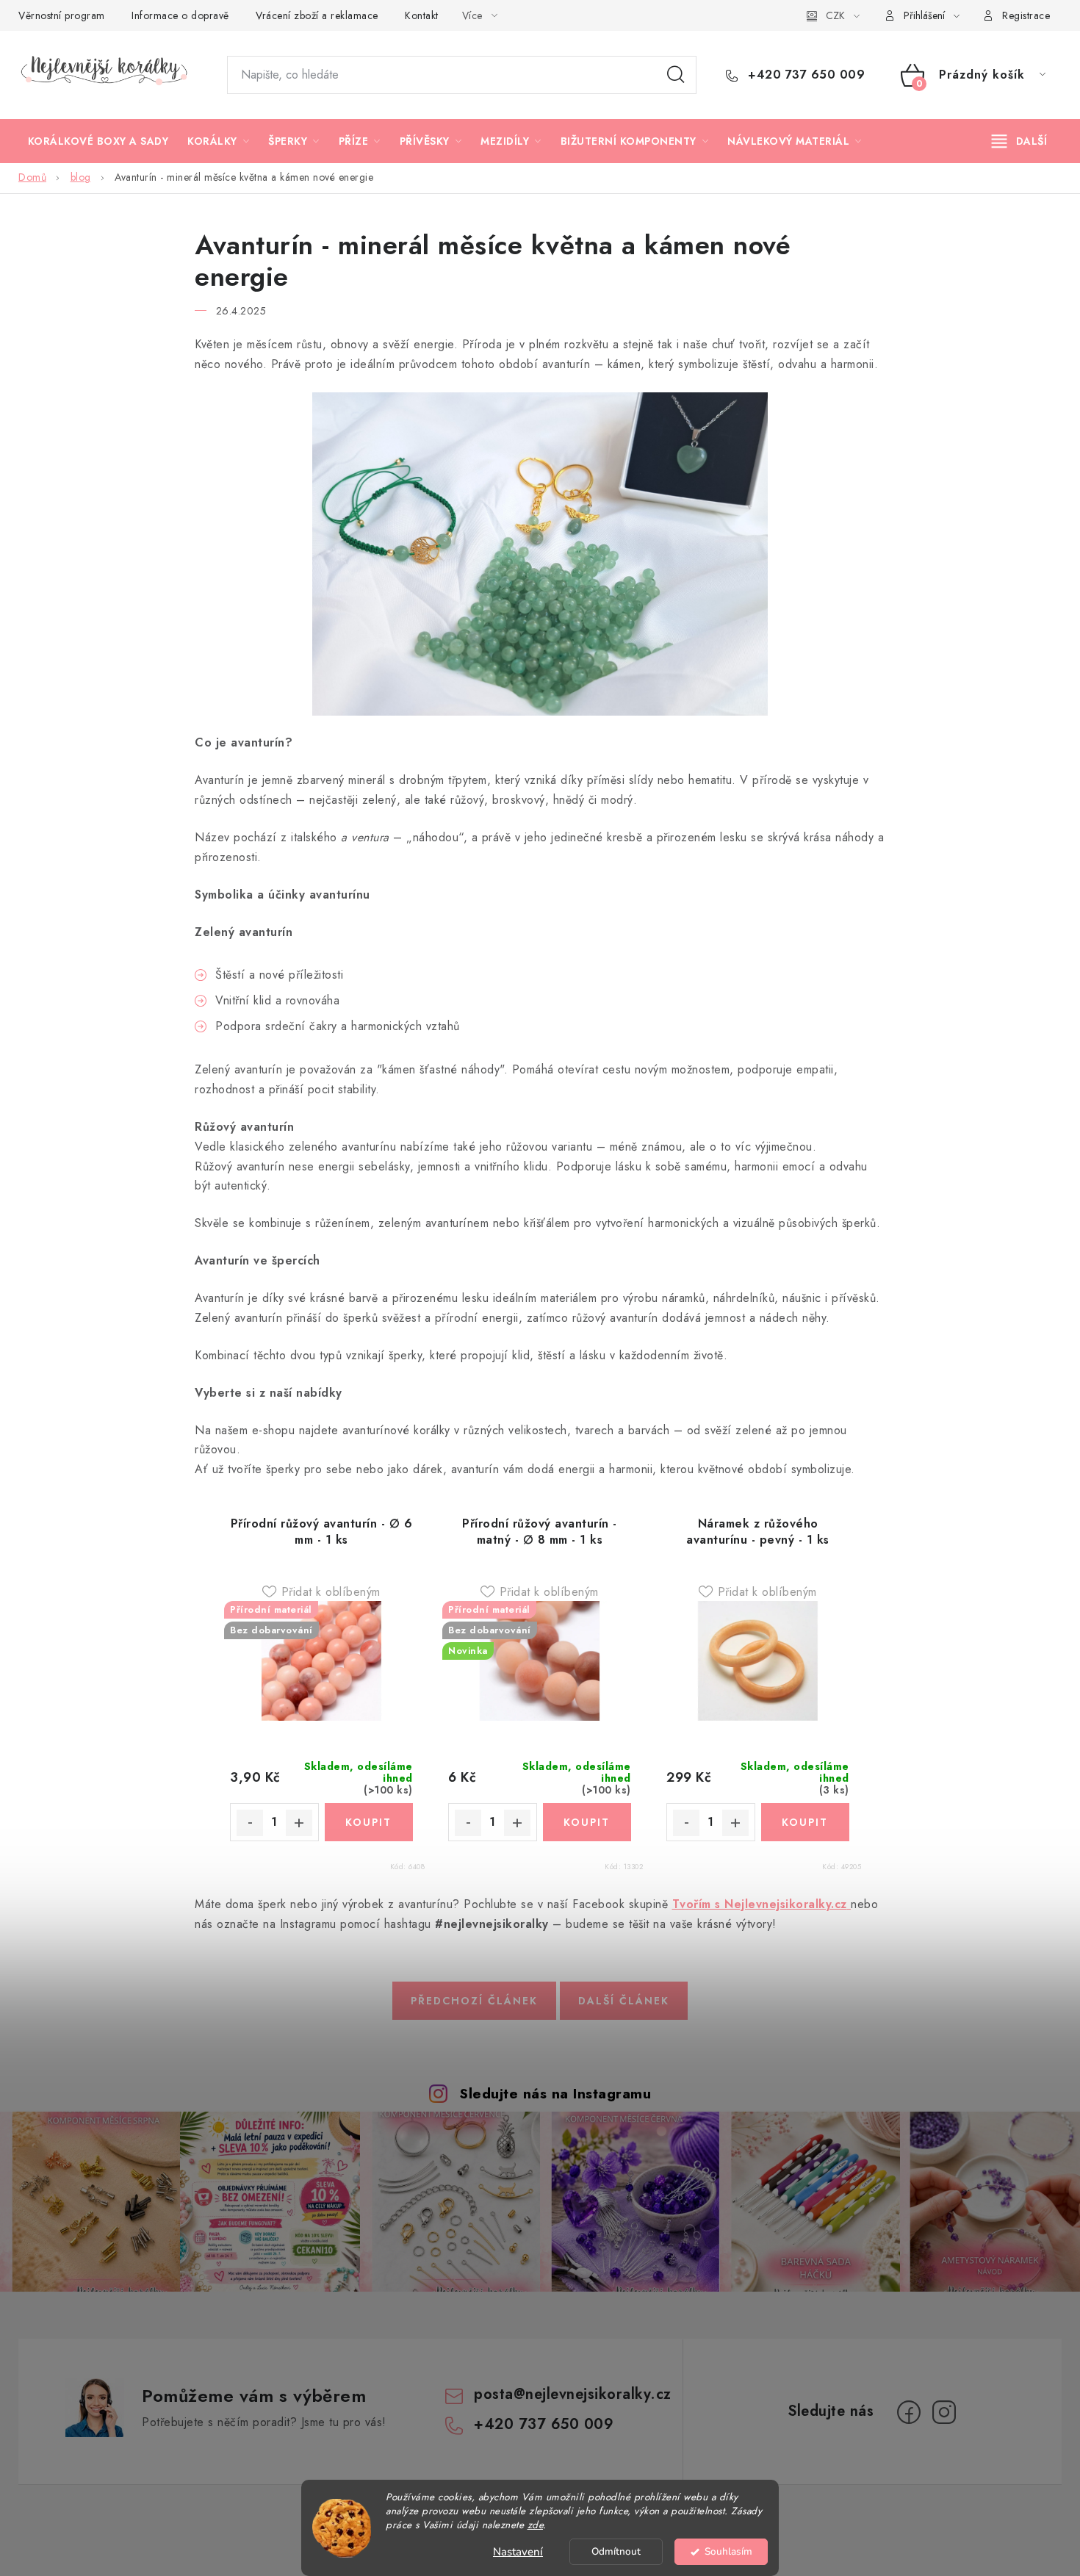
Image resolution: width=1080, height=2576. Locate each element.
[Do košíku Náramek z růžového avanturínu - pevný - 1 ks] (806, 1822)
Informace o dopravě (180, 15)
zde (536, 2525)
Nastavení (518, 2552)
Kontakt (422, 15)
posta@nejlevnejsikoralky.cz (573, 2394)
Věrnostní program (62, 15)
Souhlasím (728, 2551)
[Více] (1019, 141)
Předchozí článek (474, 2001)
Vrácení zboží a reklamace (317, 15)
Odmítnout (616, 2551)
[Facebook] (909, 2412)
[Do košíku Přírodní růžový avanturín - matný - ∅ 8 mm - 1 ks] (587, 1822)
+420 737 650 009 (804, 75)
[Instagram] (944, 2412)
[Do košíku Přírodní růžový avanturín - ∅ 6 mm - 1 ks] (369, 1822)
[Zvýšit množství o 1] (299, 1823)
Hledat (676, 75)
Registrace (1026, 15)
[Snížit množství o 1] (250, 1823)
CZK (835, 15)
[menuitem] (98, 141)
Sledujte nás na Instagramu (555, 2093)
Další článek (624, 2001)
